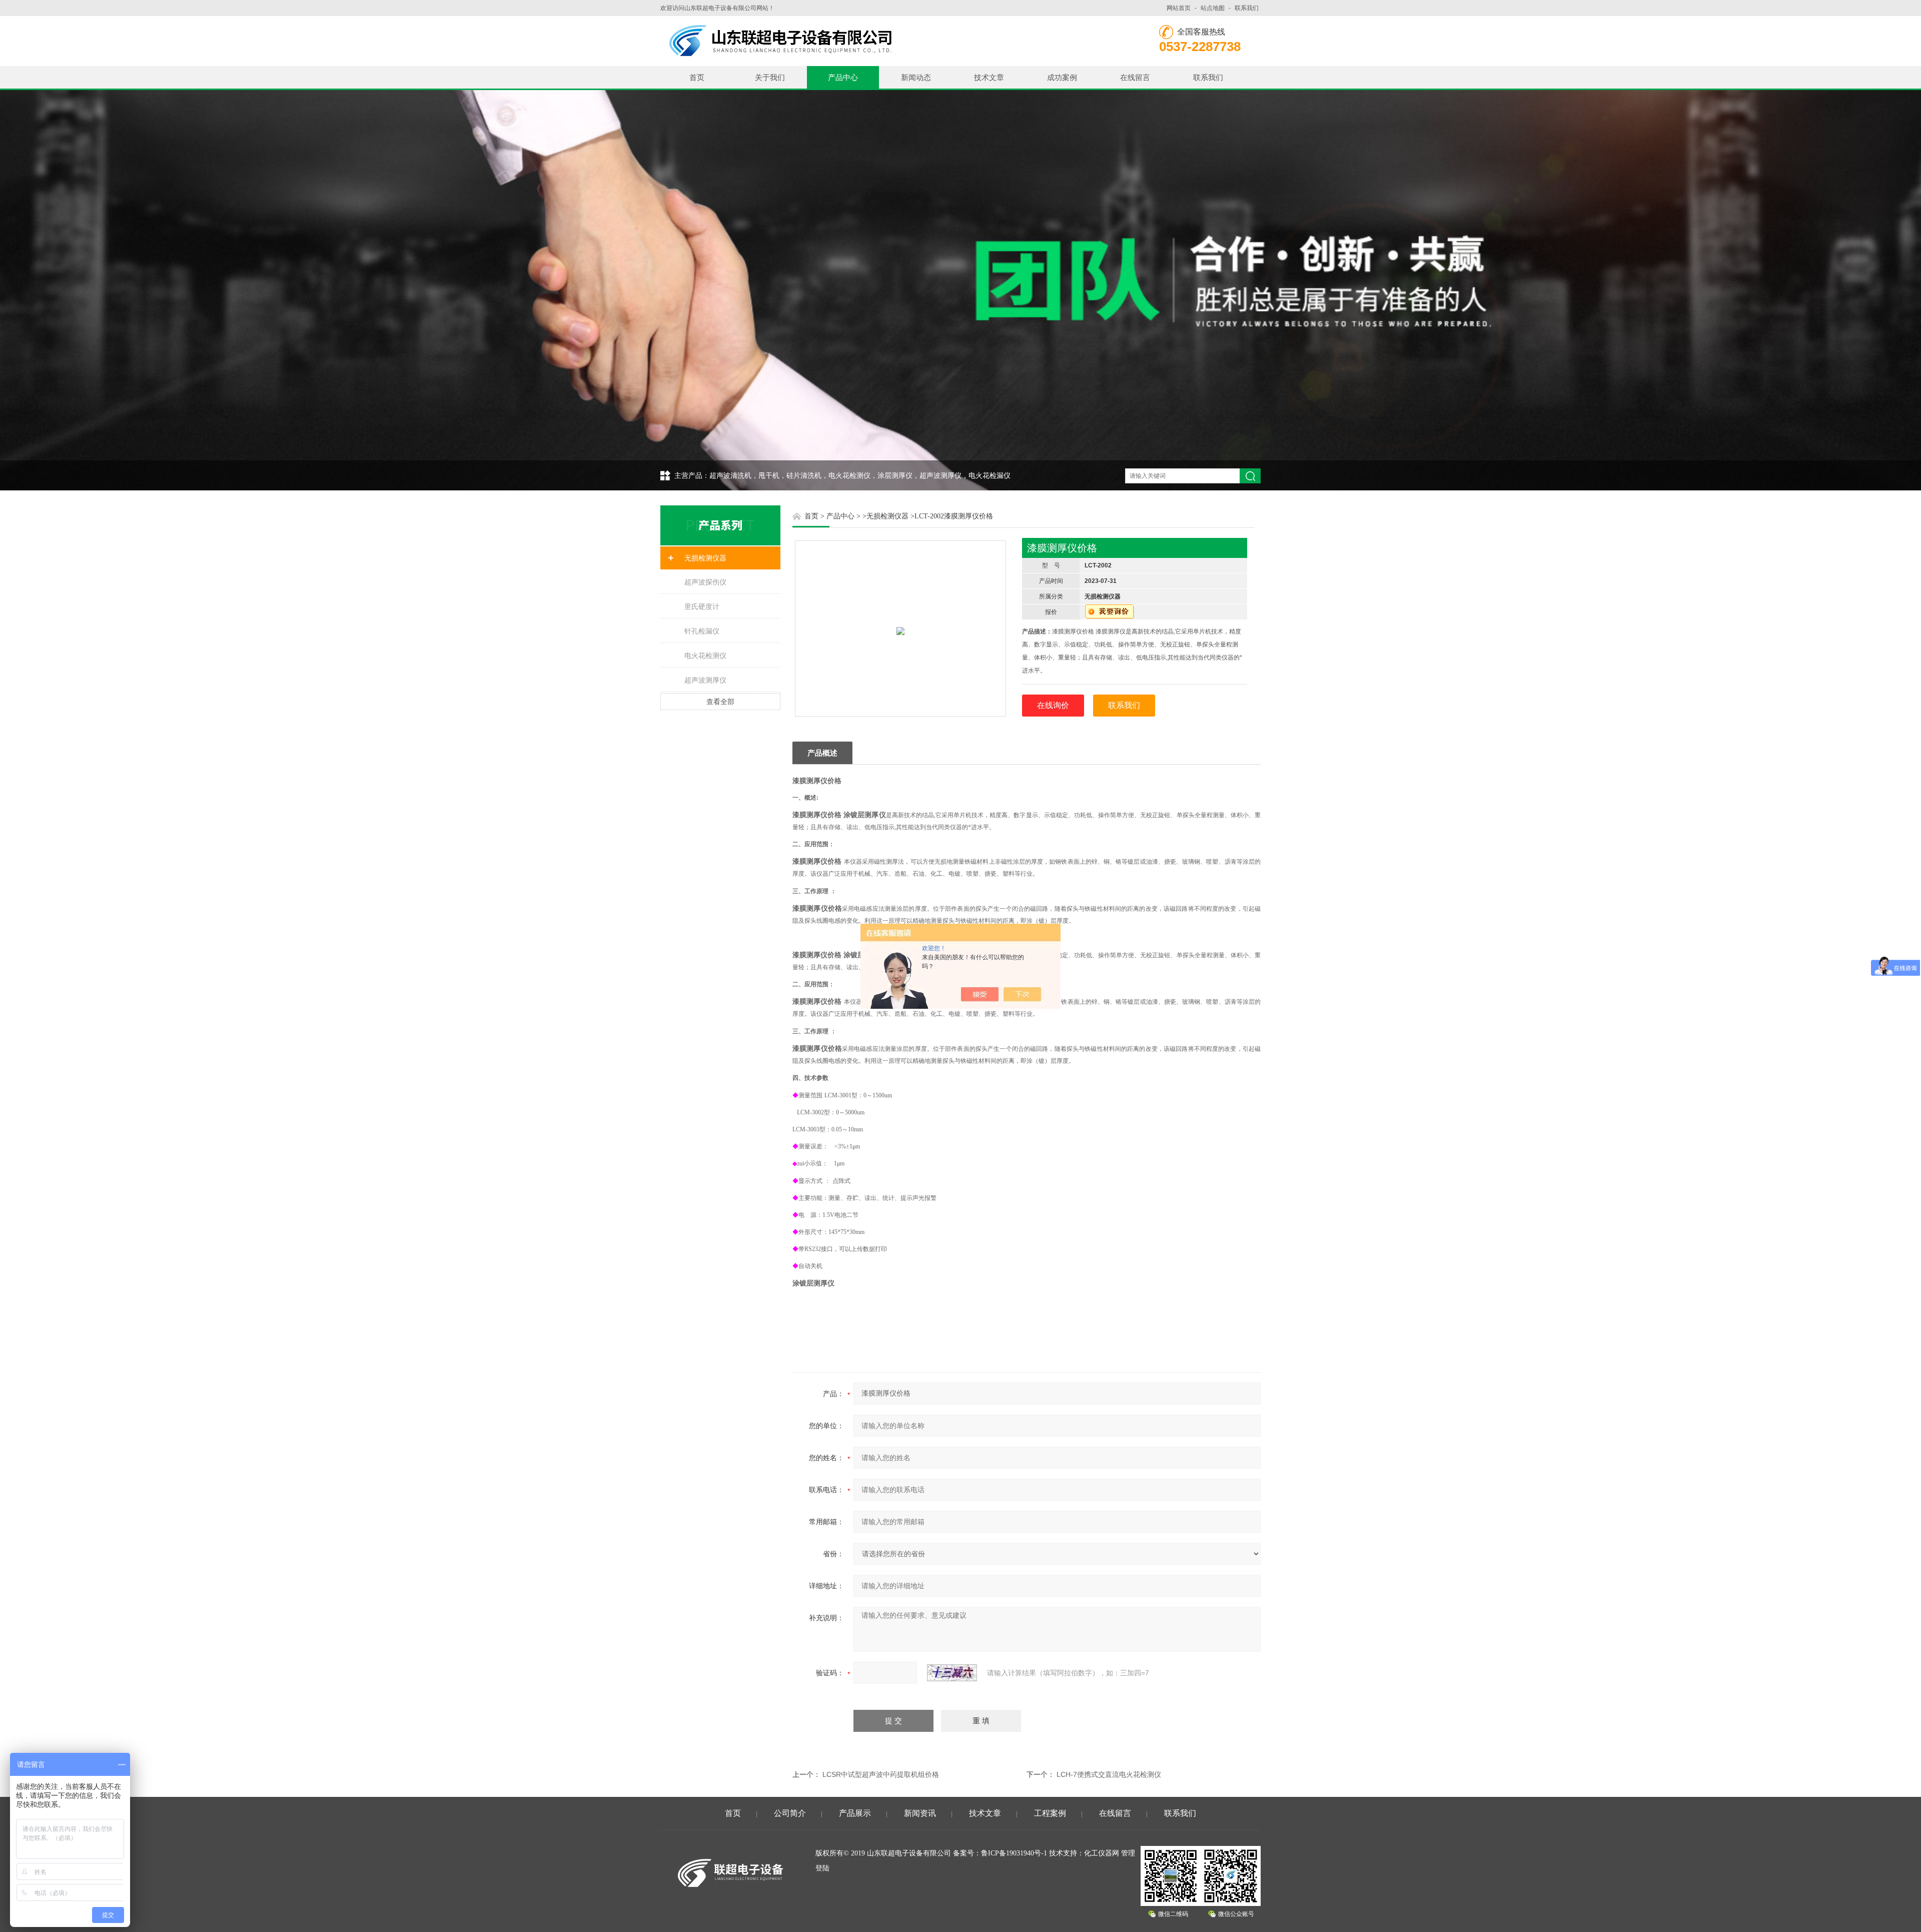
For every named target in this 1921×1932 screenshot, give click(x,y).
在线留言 (1135, 77)
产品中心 (843, 77)
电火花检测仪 (705, 656)
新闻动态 (916, 77)
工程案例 (1050, 1813)
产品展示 (855, 1813)
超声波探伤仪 (705, 582)
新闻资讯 (920, 1813)
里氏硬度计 (702, 606)
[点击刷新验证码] (952, 1673)
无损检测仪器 (705, 558)
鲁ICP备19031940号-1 (1014, 1853)
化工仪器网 (1102, 1853)
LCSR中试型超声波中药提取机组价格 (881, 1774)
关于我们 (770, 77)
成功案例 (1062, 77)
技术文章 (989, 77)
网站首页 (1179, 8)
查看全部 (720, 702)
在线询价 (1053, 705)
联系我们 (1247, 8)
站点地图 (1213, 8)
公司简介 (790, 1813)
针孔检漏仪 (702, 631)
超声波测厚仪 (705, 680)
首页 (697, 77)
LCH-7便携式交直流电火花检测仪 (1109, 1774)
